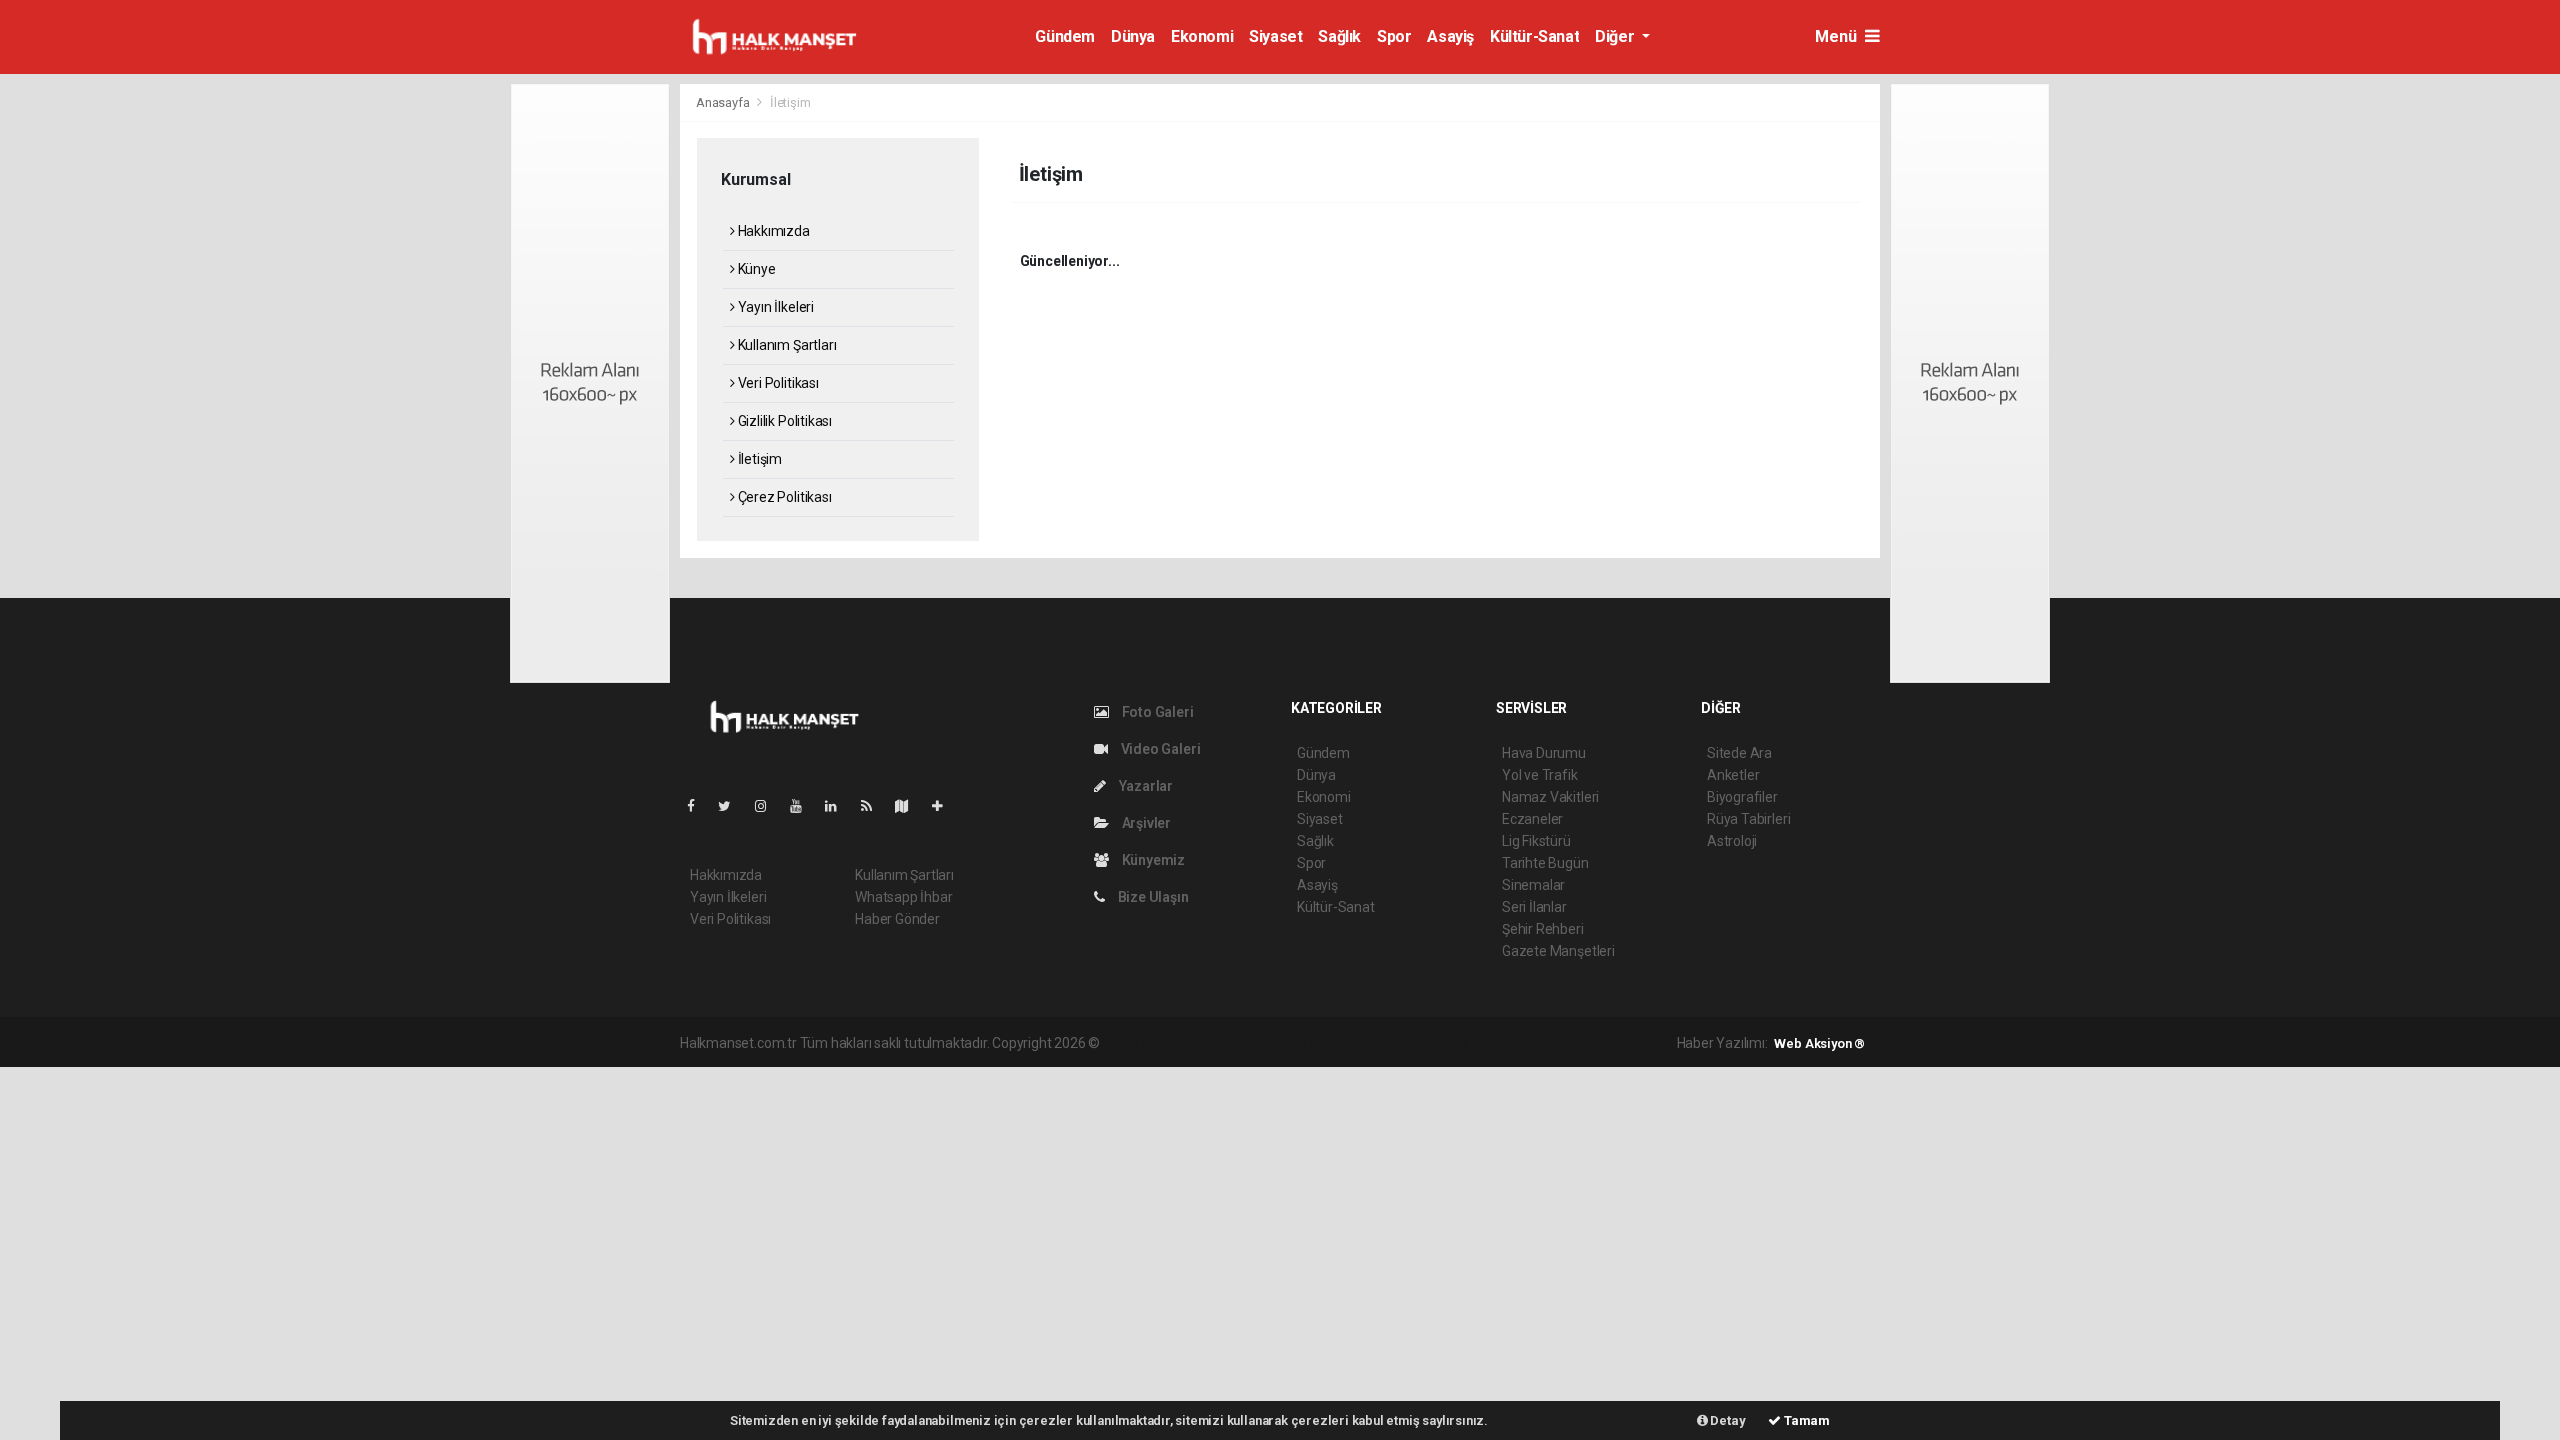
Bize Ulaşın (1152, 897)
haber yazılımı (1145, 1043)
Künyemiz (1152, 860)
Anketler (1733, 775)
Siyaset (1275, 36)
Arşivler (1145, 823)
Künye (755, 269)
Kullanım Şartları (785, 345)
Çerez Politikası (783, 497)
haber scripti (1309, 1043)
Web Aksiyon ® (1819, 1043)
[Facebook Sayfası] (699, 806)
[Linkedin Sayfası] (839, 806)
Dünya (1133, 36)
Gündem (1065, 36)
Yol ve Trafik (1540, 775)
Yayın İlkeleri (774, 307)
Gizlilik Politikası (783, 421)
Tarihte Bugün (1545, 863)
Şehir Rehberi (1543, 929)
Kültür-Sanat (1534, 36)
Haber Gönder (897, 919)
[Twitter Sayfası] (732, 806)
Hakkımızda (772, 231)
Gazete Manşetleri (1558, 951)
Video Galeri (1159, 749)
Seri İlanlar (1534, 907)
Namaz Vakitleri (1550, 797)
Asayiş (1450, 36)
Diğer (1616, 36)
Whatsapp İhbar (903, 897)
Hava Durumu (1544, 753)
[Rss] (874, 806)
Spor (1394, 36)
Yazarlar (1144, 786)
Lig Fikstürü (1536, 841)
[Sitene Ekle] (945, 806)
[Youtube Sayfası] (804, 806)
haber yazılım (1390, 1043)
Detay (1727, 1420)
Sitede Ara (1739, 753)
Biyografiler (1742, 797)
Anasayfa (724, 102)
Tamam (1805, 1420)
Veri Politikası (777, 383)
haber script (1470, 1043)
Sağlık (1339, 36)
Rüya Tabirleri (1748, 819)
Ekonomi (1202, 36)
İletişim (758, 459)
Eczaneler (1532, 819)
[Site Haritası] (910, 806)
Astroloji (1732, 841)
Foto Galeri (1156, 712)
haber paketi (1229, 1043)
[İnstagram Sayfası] (769, 806)
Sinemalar (1533, 885)
